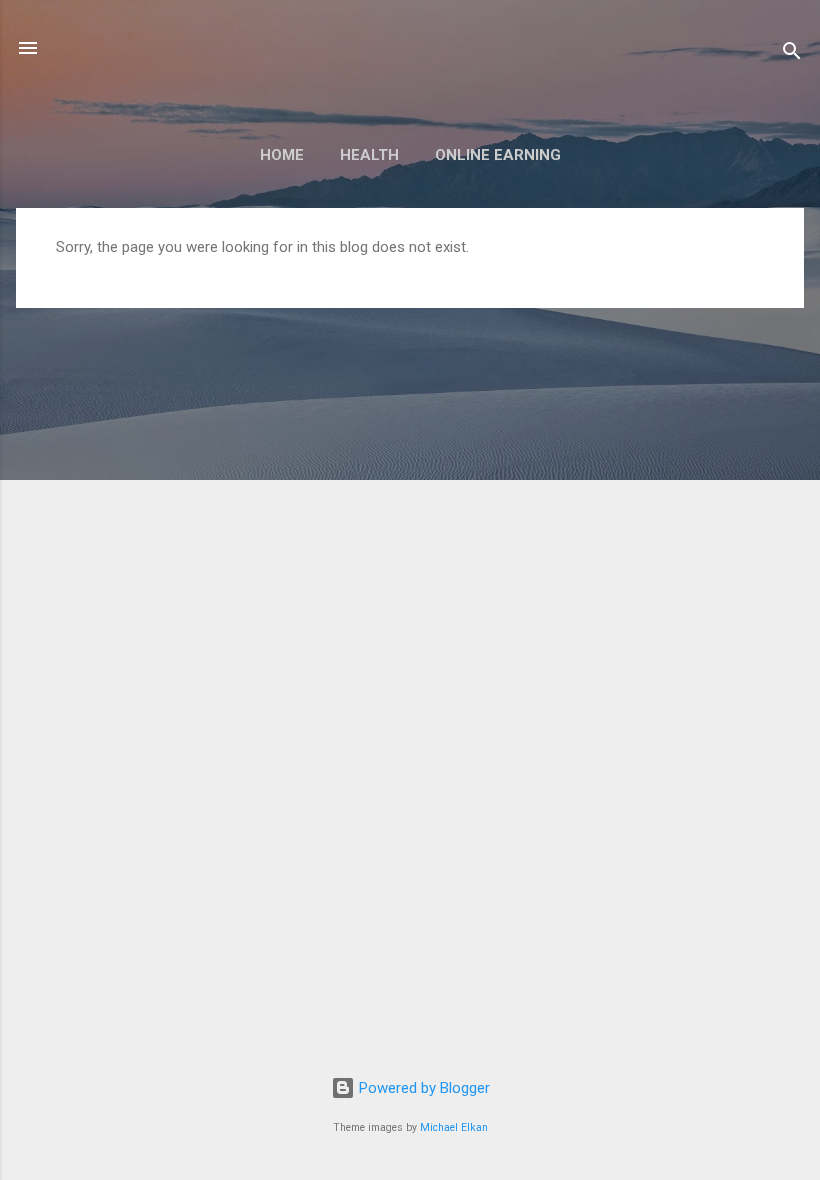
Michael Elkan (454, 1127)
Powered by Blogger (422, 1088)
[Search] (792, 54)
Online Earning (498, 155)
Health (369, 155)
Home (282, 155)
